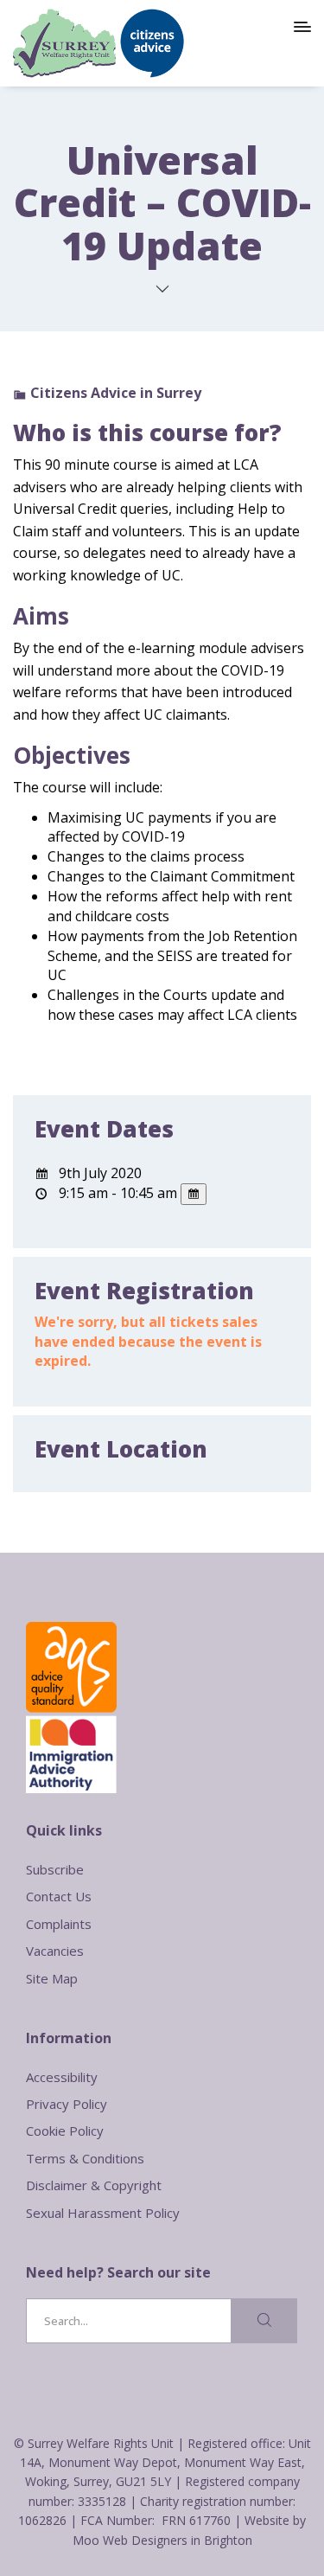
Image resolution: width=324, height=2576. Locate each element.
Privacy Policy (67, 2104)
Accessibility (62, 2077)
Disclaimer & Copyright (94, 2185)
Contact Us (59, 1896)
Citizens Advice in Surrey (116, 393)
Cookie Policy (65, 2131)
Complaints (59, 1924)
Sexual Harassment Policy (103, 2213)
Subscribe (55, 1869)
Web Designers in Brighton (178, 2540)
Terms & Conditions (85, 2158)
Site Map (52, 1978)
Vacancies (55, 1951)
